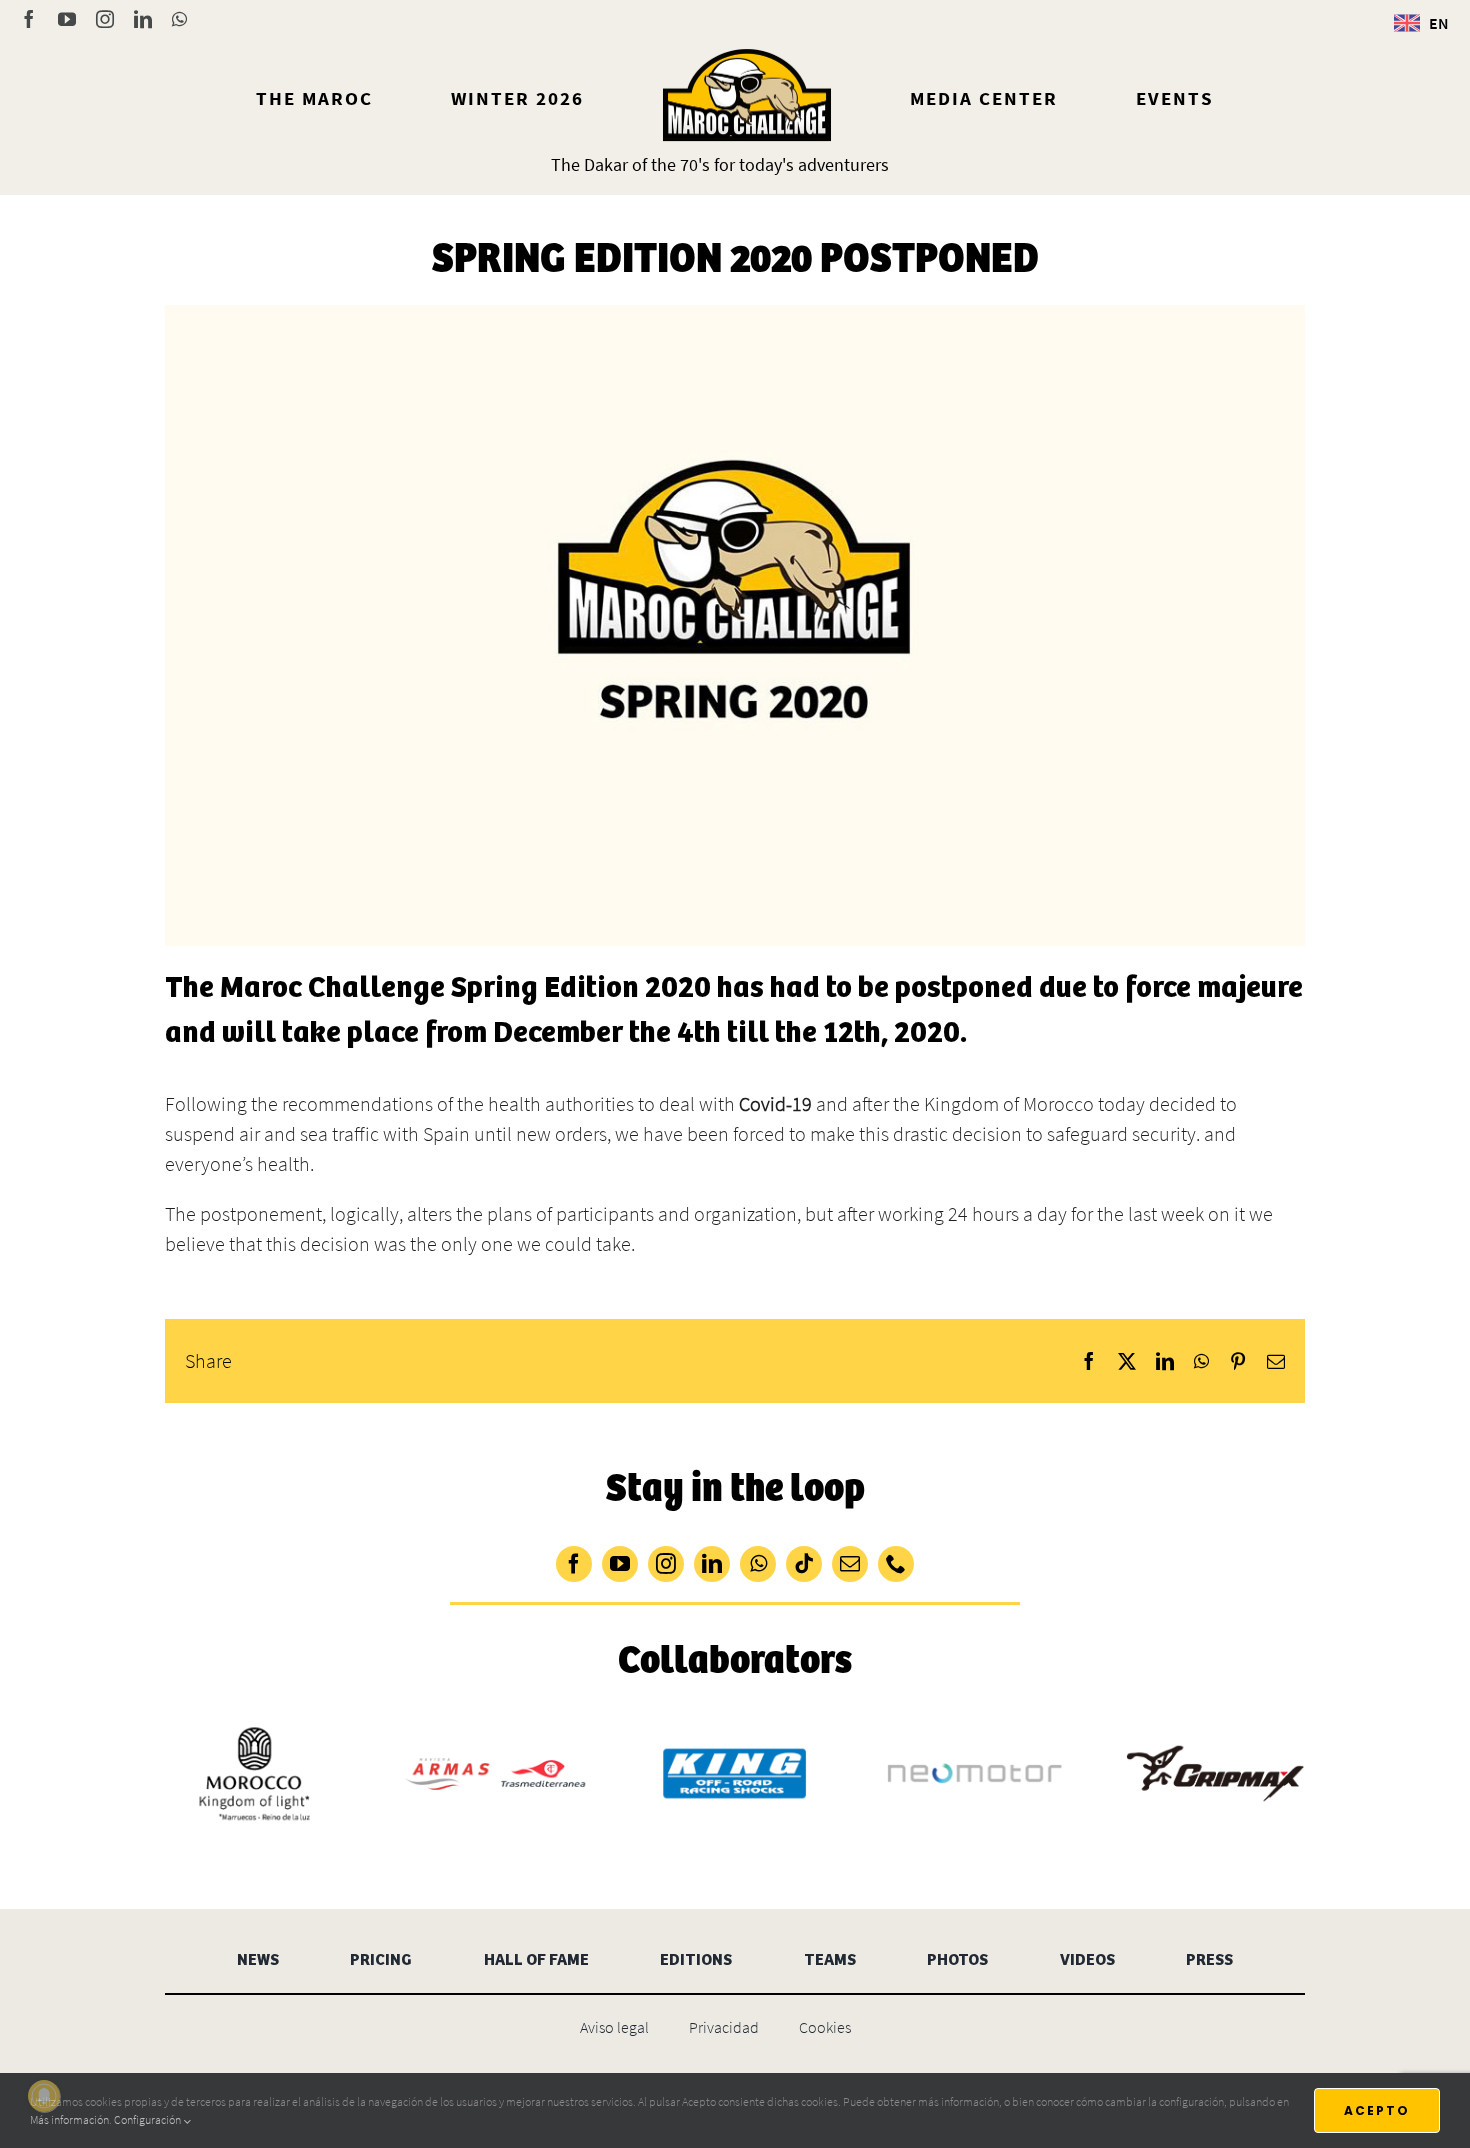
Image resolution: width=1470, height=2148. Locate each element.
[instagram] (666, 1564)
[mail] (850, 1564)
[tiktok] (804, 1564)
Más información (69, 2119)
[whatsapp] (758, 1564)
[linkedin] (712, 1564)
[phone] (896, 1564)
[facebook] (574, 1564)
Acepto (1377, 2110)
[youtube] (620, 1564)
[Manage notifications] (44, 2096)
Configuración (148, 2119)
